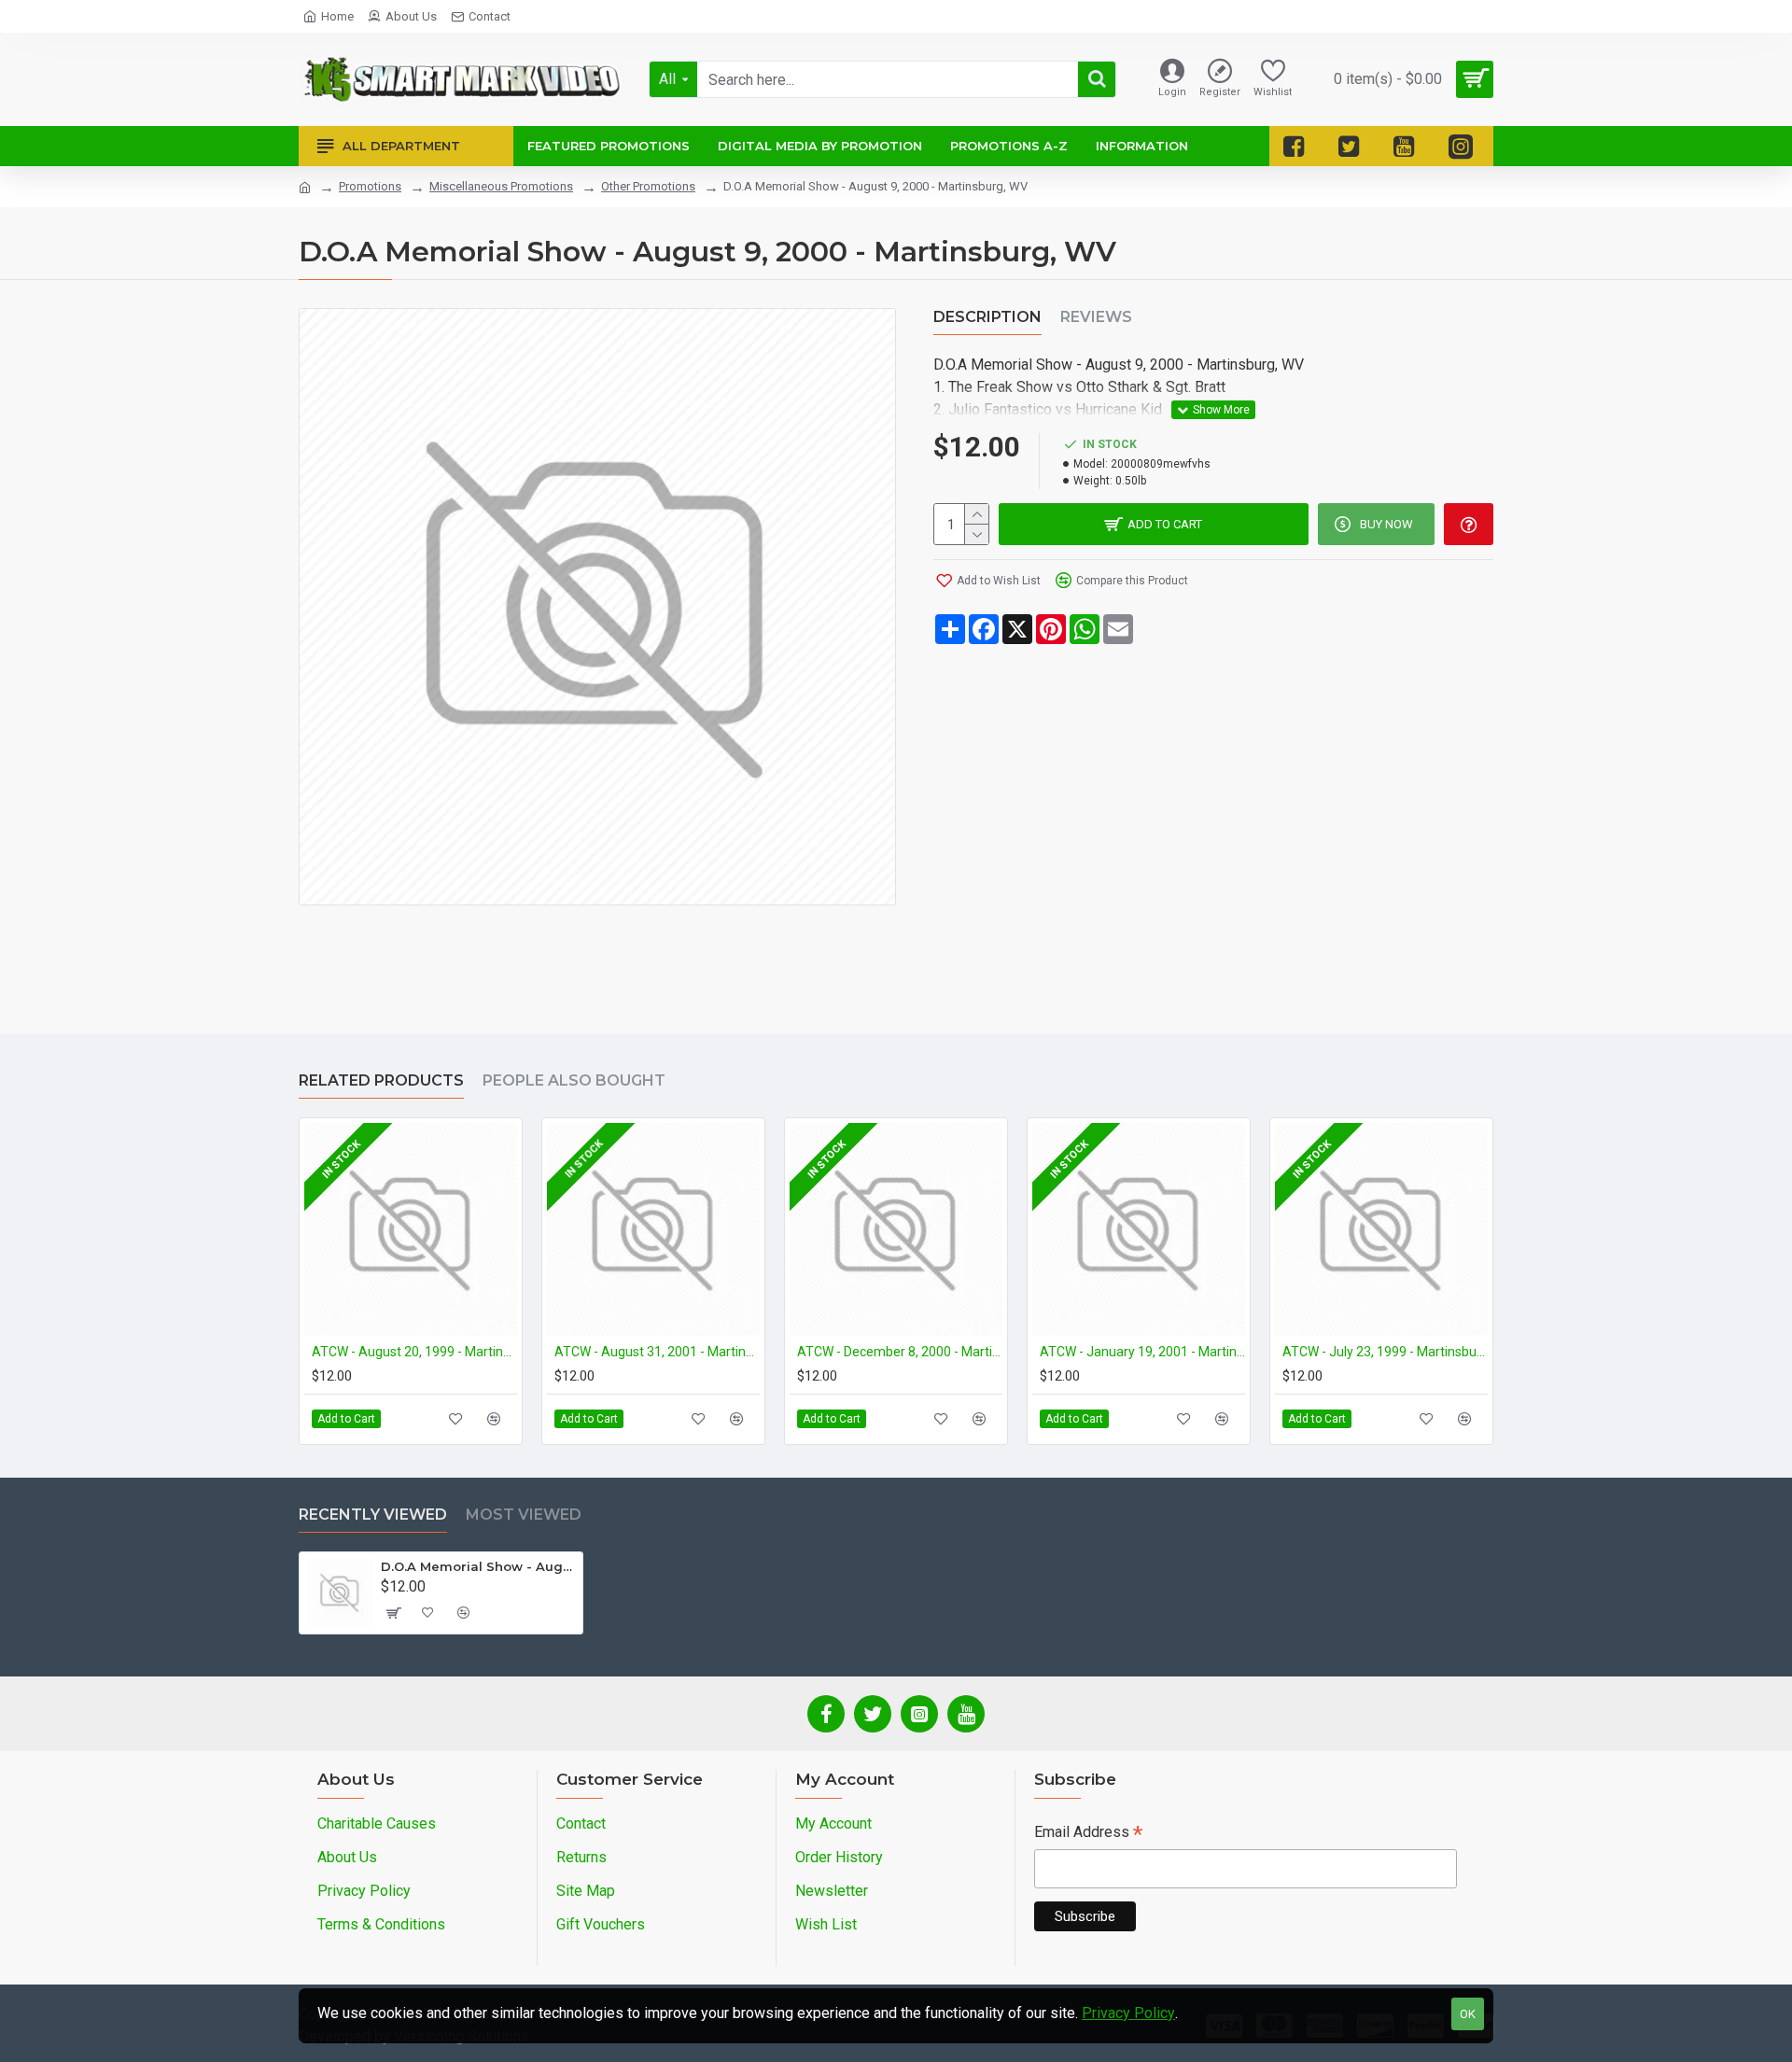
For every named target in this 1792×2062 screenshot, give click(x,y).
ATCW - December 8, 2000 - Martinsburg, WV (900, 1352)
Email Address (1088, 1834)
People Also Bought (574, 1080)
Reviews (1096, 317)
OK (1468, 2014)
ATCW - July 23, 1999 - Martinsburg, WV (1385, 1352)
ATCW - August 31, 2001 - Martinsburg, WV (657, 1352)
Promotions (370, 186)
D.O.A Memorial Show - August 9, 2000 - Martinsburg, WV (478, 1566)
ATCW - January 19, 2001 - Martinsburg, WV (1142, 1352)
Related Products (381, 1080)
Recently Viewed (373, 1515)
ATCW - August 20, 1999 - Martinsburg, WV (414, 1352)
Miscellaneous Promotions (501, 186)
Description (987, 317)
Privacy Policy (1128, 2013)
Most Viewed (524, 1515)
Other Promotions (648, 186)
